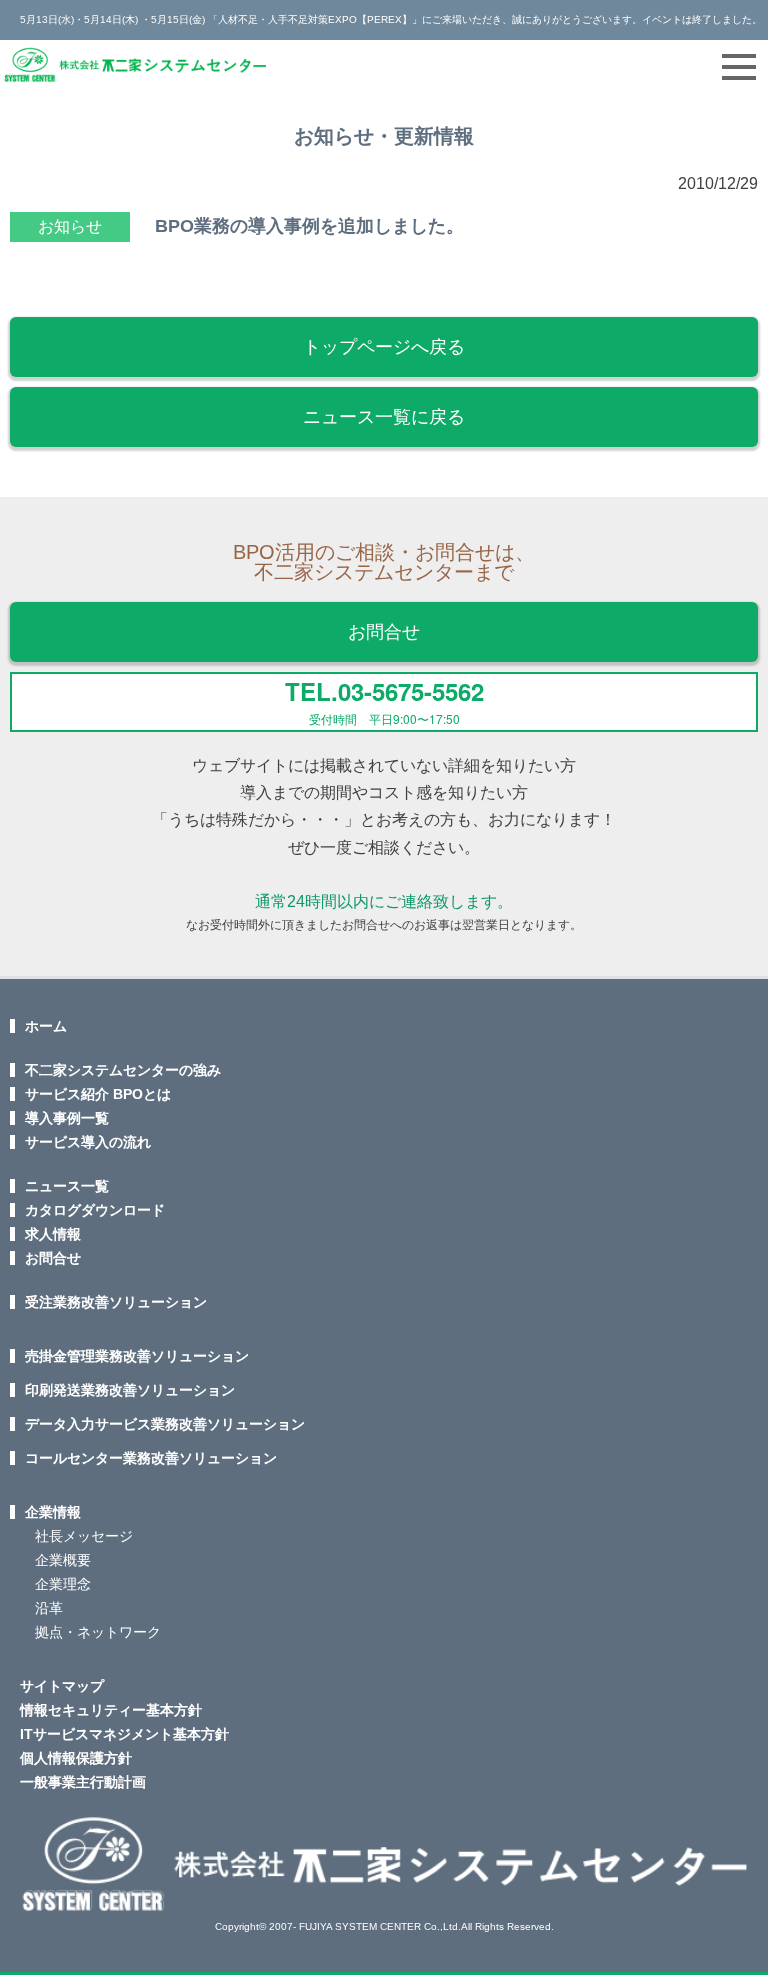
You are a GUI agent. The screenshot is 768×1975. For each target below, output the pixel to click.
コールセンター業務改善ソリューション (151, 1458)
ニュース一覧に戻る (384, 417)
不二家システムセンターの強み (123, 1070)
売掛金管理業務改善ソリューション (137, 1356)
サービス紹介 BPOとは (98, 1094)
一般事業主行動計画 (83, 1782)
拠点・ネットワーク (98, 1632)
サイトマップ (62, 1686)
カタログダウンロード (95, 1210)
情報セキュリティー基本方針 (111, 1710)
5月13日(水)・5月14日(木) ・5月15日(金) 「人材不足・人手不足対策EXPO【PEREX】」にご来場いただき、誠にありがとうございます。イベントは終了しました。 (391, 19)
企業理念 (63, 1584)
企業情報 (53, 1512)
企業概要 (63, 1560)
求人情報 (53, 1234)
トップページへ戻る (384, 347)
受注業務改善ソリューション (116, 1302)
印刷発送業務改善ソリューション (130, 1390)
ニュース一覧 (67, 1186)
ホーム (46, 1026)
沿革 (49, 1608)
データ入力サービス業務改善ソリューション (165, 1424)
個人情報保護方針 (76, 1758)
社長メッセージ (84, 1536)
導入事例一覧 (67, 1118)
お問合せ (384, 632)
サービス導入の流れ (88, 1142)
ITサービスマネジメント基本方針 (124, 1734)
